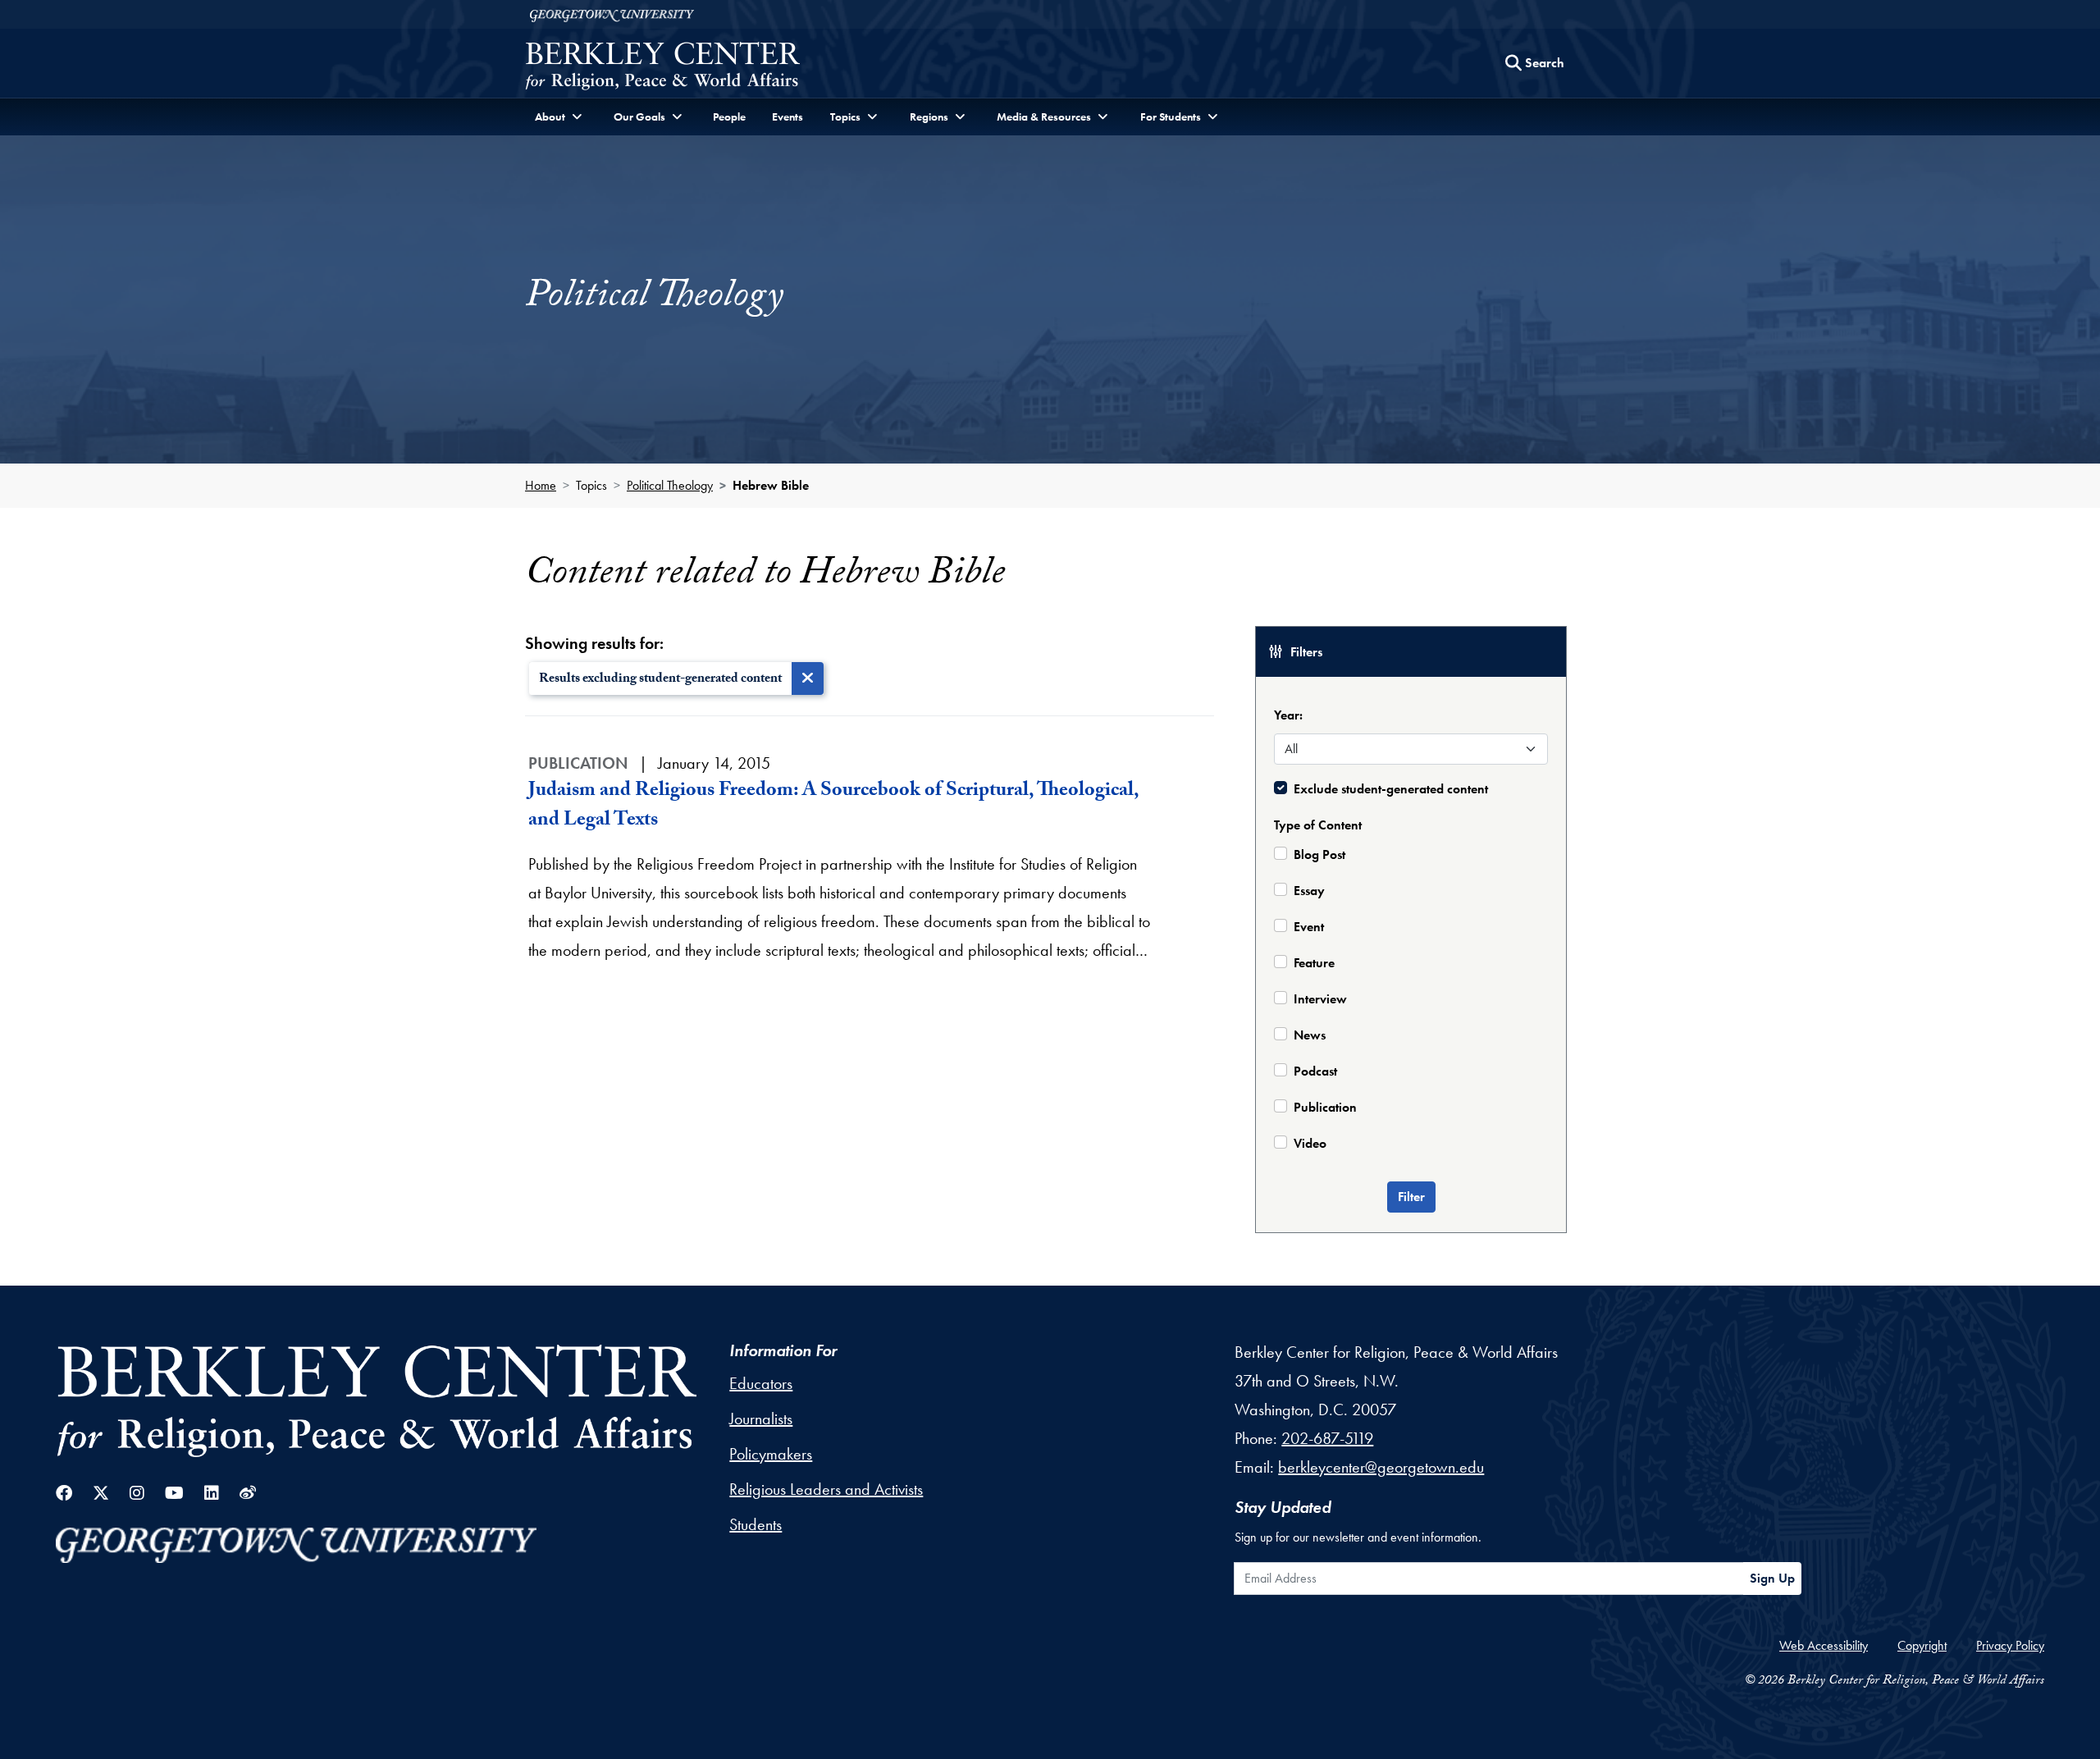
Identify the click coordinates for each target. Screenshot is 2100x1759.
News (1310, 1035)
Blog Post (1319, 854)
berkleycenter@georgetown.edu (1381, 1467)
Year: (1288, 715)
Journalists (761, 1419)
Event (1309, 927)
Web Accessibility (1824, 1645)
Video (1310, 1143)
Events (787, 117)
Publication (1325, 1107)
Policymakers (771, 1454)
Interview (1320, 999)
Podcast (1315, 1071)
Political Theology (670, 485)
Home (541, 485)
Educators (761, 1383)
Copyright (1922, 1645)
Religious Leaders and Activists (826, 1489)
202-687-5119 (1327, 1438)
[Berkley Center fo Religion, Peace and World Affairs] (662, 68)
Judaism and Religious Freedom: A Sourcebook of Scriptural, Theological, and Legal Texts (833, 807)
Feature (1314, 963)
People (729, 117)
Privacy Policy (2010, 1645)
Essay (1309, 891)
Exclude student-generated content (1391, 789)
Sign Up (1772, 1578)
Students (756, 1524)
